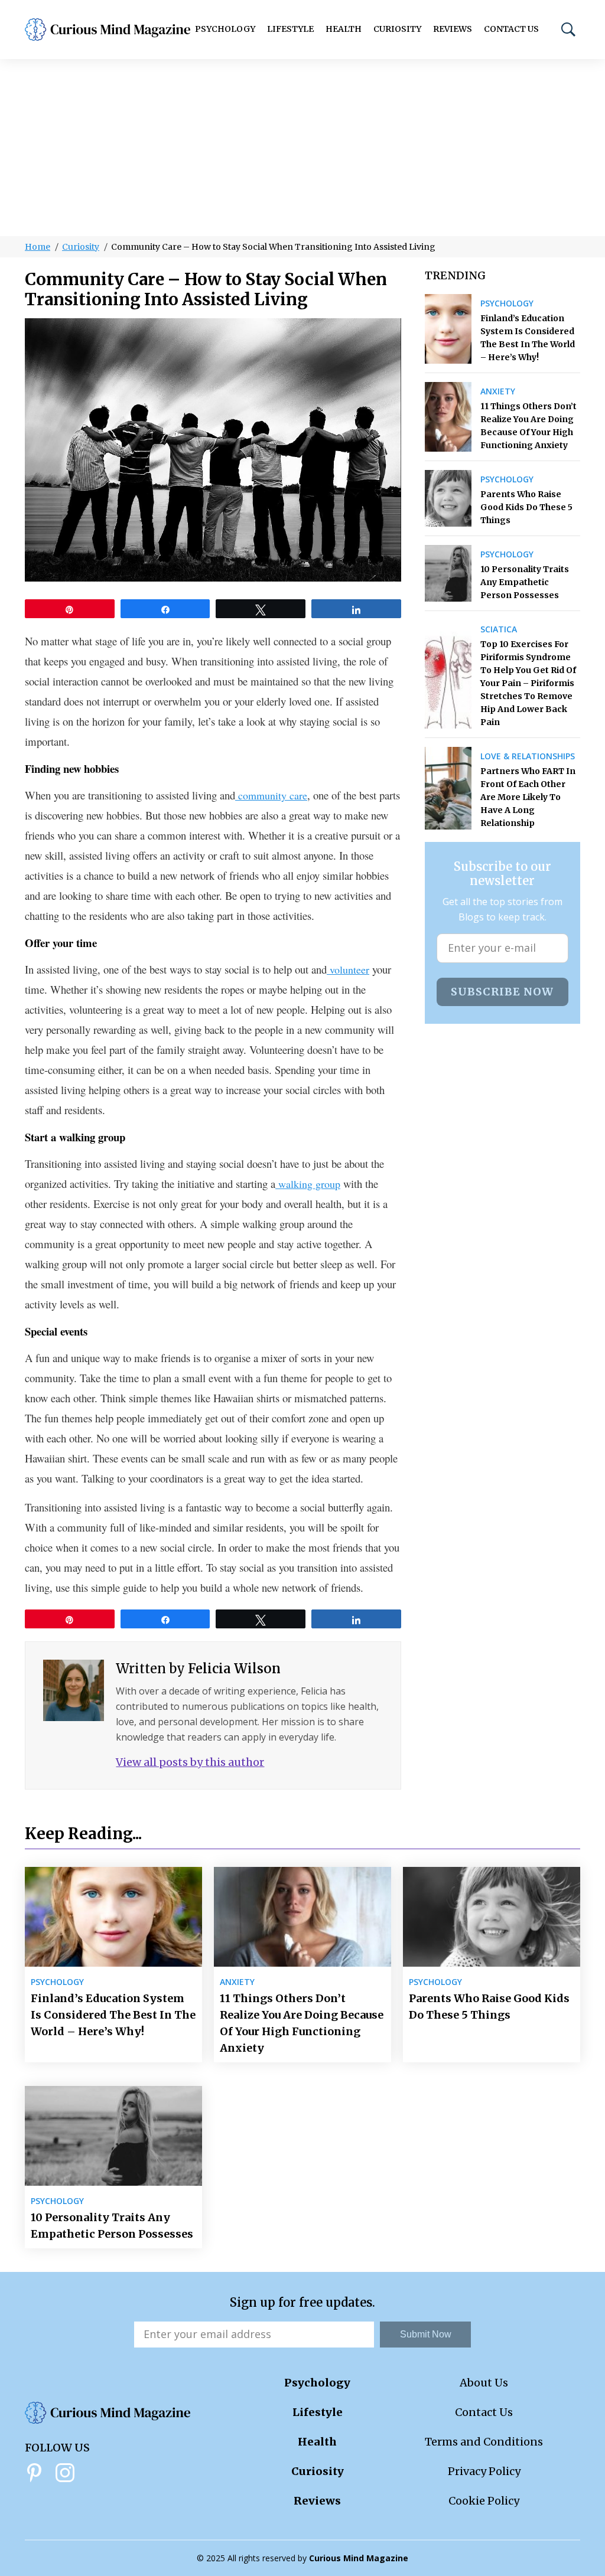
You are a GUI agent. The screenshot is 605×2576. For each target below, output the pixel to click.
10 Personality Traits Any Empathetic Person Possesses (525, 582)
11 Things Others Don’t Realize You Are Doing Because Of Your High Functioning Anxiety (528, 426)
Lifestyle (290, 29)
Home (38, 247)
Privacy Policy (484, 2471)
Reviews (453, 29)
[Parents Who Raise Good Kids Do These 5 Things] (448, 498)
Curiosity (397, 29)
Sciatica (499, 629)
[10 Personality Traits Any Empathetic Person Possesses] (448, 573)
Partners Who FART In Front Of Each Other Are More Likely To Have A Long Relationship (528, 797)
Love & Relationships (528, 756)
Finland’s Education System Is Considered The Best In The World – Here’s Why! (528, 338)
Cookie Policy (484, 2501)
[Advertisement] (302, 148)
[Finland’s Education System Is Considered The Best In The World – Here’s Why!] (448, 329)
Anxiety (498, 391)
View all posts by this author (190, 1762)
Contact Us (511, 29)
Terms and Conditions (484, 2442)
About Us (484, 2383)
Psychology (225, 29)
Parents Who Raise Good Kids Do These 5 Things (526, 507)
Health (344, 29)
